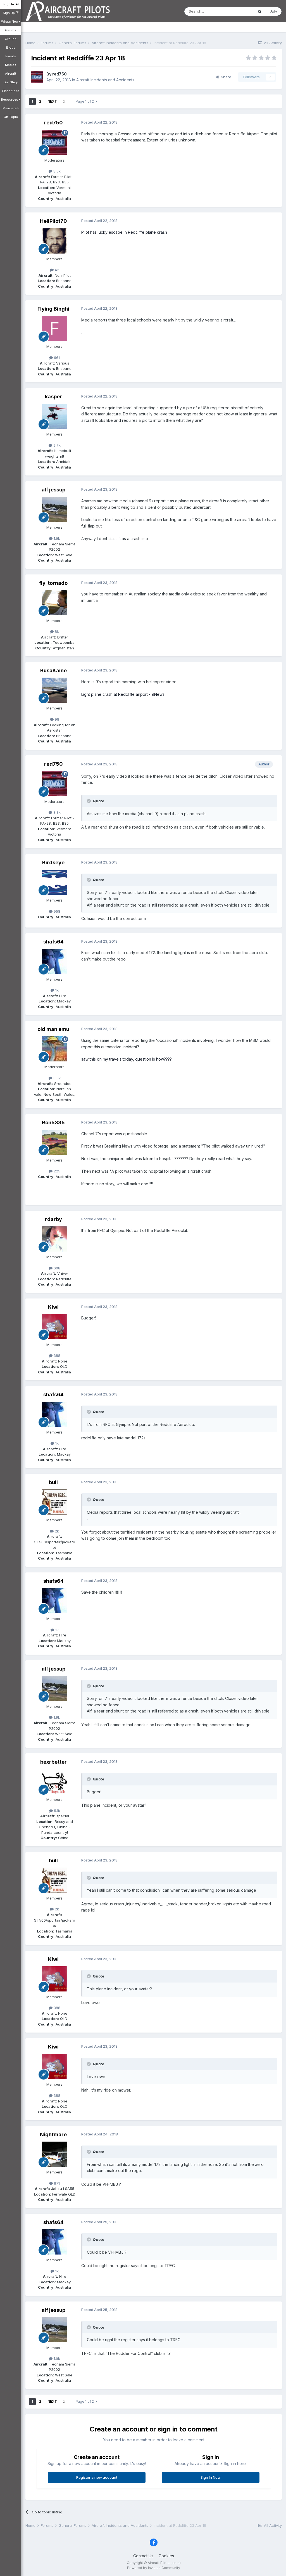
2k (56, 1531)
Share (225, 77)
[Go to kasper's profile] (54, 416)
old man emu (53, 1029)
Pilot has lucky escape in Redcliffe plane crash (124, 232)
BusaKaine (53, 670)
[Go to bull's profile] (54, 1502)
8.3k (56, 171)
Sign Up (9, 13)
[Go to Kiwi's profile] (54, 1327)
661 (56, 358)
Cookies (166, 2556)
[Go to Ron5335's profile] (54, 1142)
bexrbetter (53, 1762)
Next (52, 101)
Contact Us (143, 2556)
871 (56, 2183)
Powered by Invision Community (154, 2568)
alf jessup (53, 490)
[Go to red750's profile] (37, 77)
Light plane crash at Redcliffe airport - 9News (123, 694)
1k (56, 990)
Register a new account (97, 2477)
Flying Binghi (53, 309)
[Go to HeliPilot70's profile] (54, 241)
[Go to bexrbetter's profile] (54, 1782)
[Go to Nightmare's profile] (54, 2154)
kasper (53, 397)
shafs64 (53, 942)
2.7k (56, 445)
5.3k (56, 1078)
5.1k (56, 1811)
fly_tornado (53, 583)
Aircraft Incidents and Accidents (105, 80)
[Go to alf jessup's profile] (54, 509)
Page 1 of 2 (86, 101)
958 (56, 911)
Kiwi (53, 1307)
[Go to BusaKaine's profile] (54, 690)
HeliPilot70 (53, 221)
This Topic (237, 11)
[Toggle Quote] (89, 801)
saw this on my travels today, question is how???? (127, 1059)
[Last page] (64, 101)
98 (56, 719)
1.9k (56, 538)
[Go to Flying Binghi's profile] (54, 328)
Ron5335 (53, 1123)
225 (56, 1171)
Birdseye (53, 863)
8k (56, 631)
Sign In (9, 4)
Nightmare (53, 2134)
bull (53, 1482)
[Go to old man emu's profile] (54, 1049)
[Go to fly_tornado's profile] (54, 603)
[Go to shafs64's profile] (54, 961)
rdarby (53, 1219)
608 (56, 1268)
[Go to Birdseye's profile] (54, 882)
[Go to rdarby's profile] (54, 1239)
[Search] (260, 11)
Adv (274, 11)
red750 (59, 74)
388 (56, 1356)
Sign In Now (211, 2477)
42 (56, 270)
